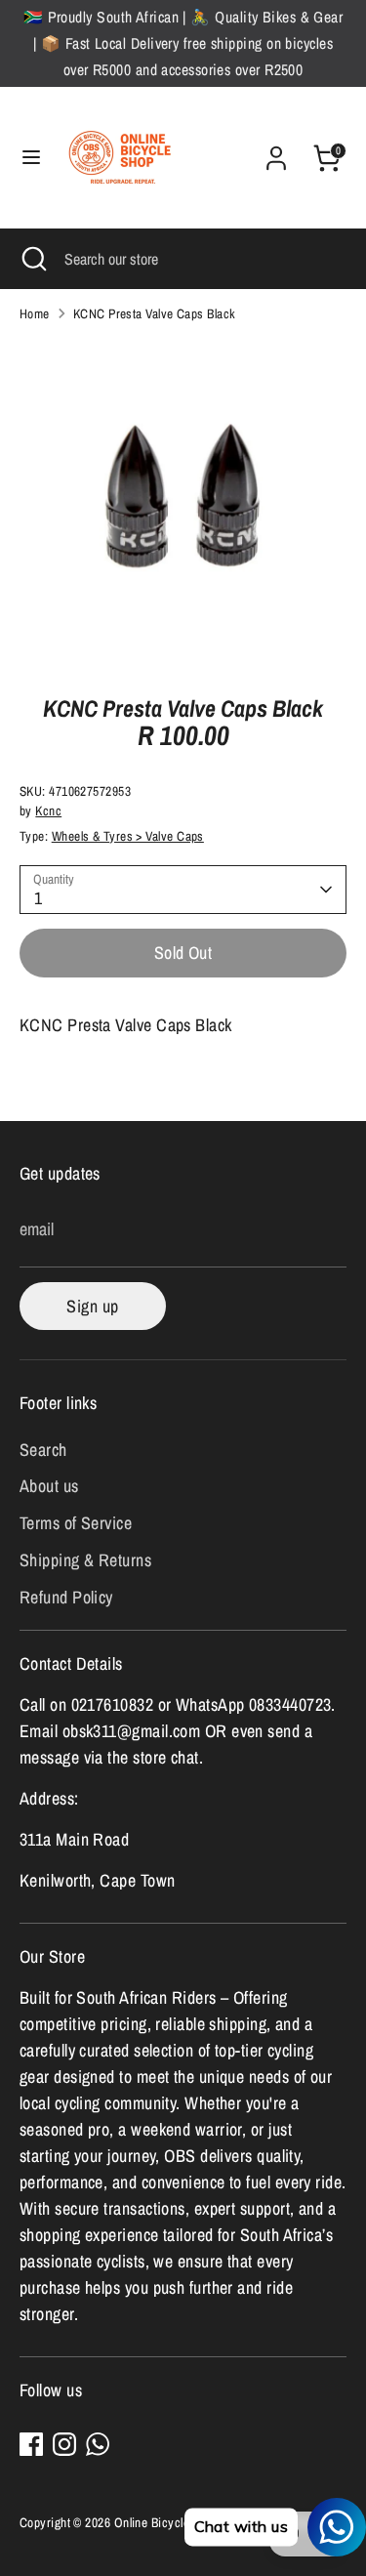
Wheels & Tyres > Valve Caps (128, 836)
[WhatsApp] (98, 2444)
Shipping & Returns (85, 1560)
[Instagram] (64, 2444)
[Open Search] (32, 259)
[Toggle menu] (31, 158)
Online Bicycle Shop (167, 2522)
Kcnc (48, 810)
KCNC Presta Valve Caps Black (155, 313)
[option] (183, 502)
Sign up (92, 1306)
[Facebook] (31, 2444)
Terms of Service (76, 1523)
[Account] (276, 152)
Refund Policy (66, 1597)
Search (43, 1450)
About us (49, 1486)
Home (35, 313)
